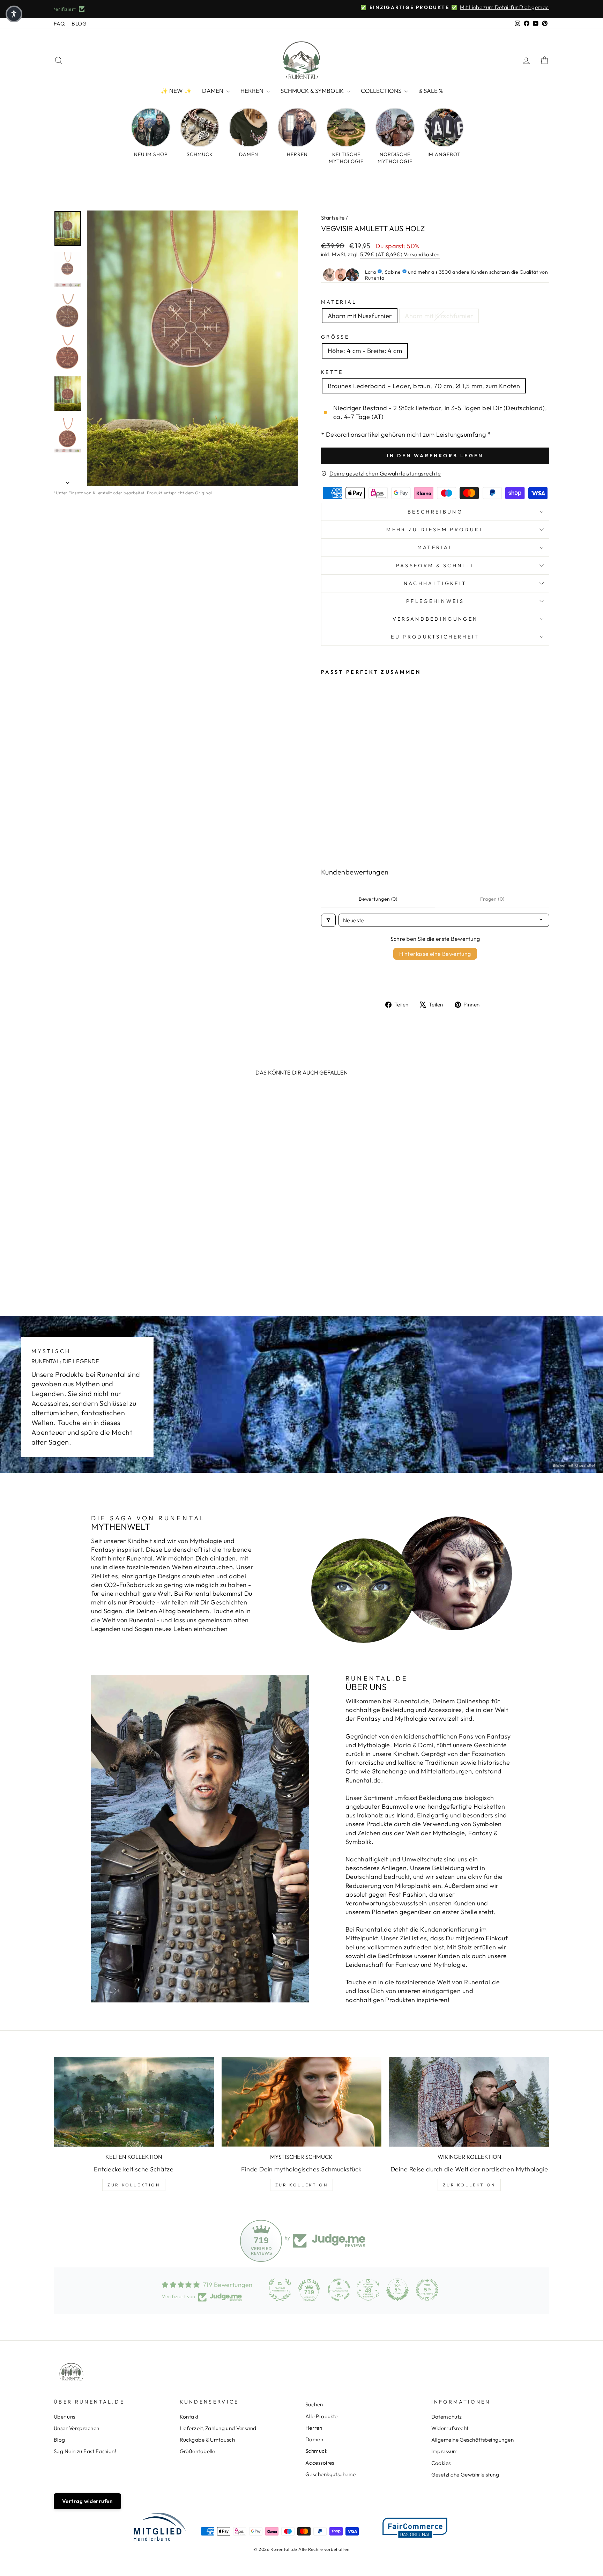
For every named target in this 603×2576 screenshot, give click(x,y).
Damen (314, 2439)
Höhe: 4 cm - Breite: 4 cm (365, 351)
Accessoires (320, 2463)
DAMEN (213, 91)
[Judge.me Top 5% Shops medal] (397, 2290)
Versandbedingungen (435, 619)
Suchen (314, 2404)
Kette (332, 372)
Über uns (65, 2417)
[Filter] (328, 920)
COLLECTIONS (382, 91)
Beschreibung (435, 512)
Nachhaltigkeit (435, 583)
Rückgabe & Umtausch (207, 2440)
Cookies (441, 2463)
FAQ (59, 24)
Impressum (445, 2451)
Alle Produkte (322, 2416)
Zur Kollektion (134, 2185)
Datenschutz (447, 2417)
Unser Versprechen (77, 2428)
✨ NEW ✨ (176, 91)
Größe (335, 337)
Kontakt (189, 2417)
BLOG (79, 24)
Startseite (333, 218)
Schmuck (316, 2451)
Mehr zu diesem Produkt (435, 530)
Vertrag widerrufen (87, 2501)
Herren (314, 2428)
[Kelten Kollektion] (134, 2102)
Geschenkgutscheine (330, 2474)
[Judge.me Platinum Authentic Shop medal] (280, 2290)
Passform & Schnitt (435, 566)
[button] (14, 14)
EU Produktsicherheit (435, 637)
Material (339, 302)
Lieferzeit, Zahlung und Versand (218, 2428)
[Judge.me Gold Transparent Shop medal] (339, 2290)
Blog (59, 2440)
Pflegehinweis (435, 601)
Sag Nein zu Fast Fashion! (85, 2451)
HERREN (253, 91)
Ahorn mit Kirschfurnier (439, 316)
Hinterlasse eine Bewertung (435, 954)
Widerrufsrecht (450, 2428)
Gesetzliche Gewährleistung (465, 2475)
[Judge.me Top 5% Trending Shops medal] (427, 2290)
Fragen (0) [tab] (492, 899)
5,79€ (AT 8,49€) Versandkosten (400, 254)
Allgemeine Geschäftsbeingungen (473, 2440)
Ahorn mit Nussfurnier (360, 316)
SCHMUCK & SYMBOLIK (313, 91)
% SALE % (431, 91)
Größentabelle (198, 2451)
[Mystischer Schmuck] (302, 2102)
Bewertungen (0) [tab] (378, 899)
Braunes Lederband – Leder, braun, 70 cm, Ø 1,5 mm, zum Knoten (424, 386)
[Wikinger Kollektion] (469, 2102)
